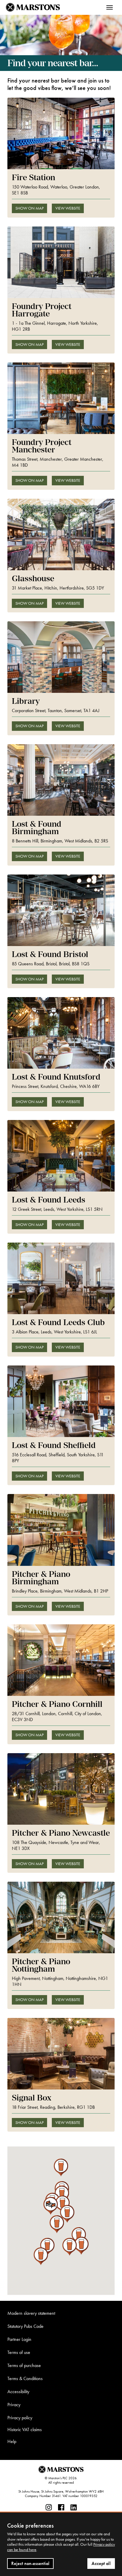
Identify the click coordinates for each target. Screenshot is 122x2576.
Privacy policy (20, 2418)
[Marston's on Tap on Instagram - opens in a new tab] (49, 2508)
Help (12, 2441)
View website (68, 208)
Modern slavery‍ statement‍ (31, 2313)
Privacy (14, 2405)
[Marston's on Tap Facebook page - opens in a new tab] (61, 2508)
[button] (50, 2206)
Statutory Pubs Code (25, 2326)
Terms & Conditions (25, 2378)
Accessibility (18, 2392)
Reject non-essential (30, 2563)
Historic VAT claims (25, 2430)
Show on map (29, 208)
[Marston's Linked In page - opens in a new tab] (74, 2508)
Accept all (101, 2563)
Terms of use (19, 2352)
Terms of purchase (24, 2365)
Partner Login (19, 2339)
